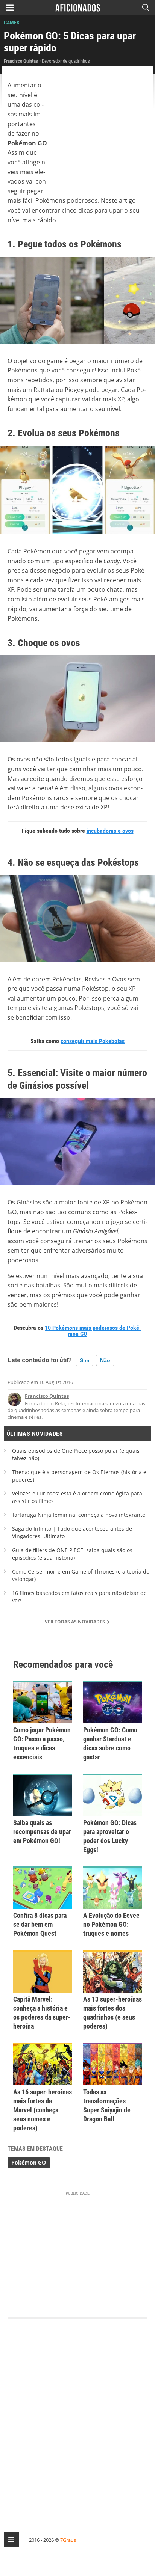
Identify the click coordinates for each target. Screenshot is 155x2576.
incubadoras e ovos (110, 831)
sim (84, 1360)
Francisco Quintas (47, 1396)
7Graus (68, 2540)
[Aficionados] (78, 8)
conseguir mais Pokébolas (93, 1041)
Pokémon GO (29, 2162)
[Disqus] (77, 2419)
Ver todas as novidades (75, 1622)
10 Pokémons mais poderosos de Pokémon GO (93, 1331)
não (105, 1360)
